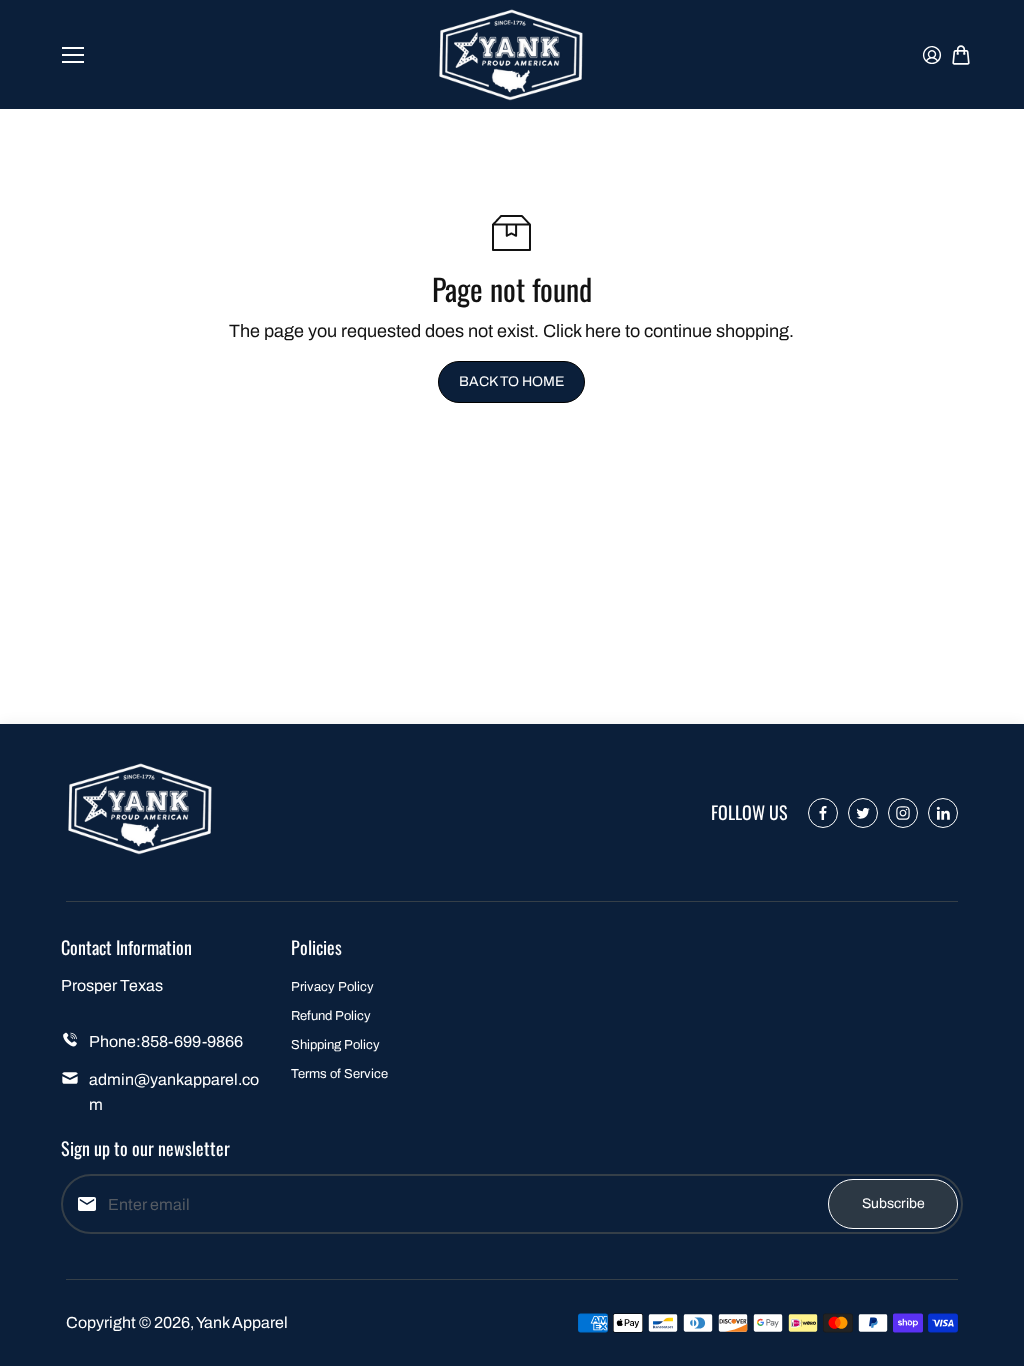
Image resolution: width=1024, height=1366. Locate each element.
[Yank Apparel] (512, 54)
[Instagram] (903, 813)
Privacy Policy (332, 987)
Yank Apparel (242, 1322)
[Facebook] (823, 813)
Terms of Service (339, 1074)
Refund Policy (331, 1016)
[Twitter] (863, 813)
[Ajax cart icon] (961, 55)
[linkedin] (943, 813)
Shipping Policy (335, 1045)
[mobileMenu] (73, 55)
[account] (932, 55)
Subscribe (893, 1203)
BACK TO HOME (511, 381)
